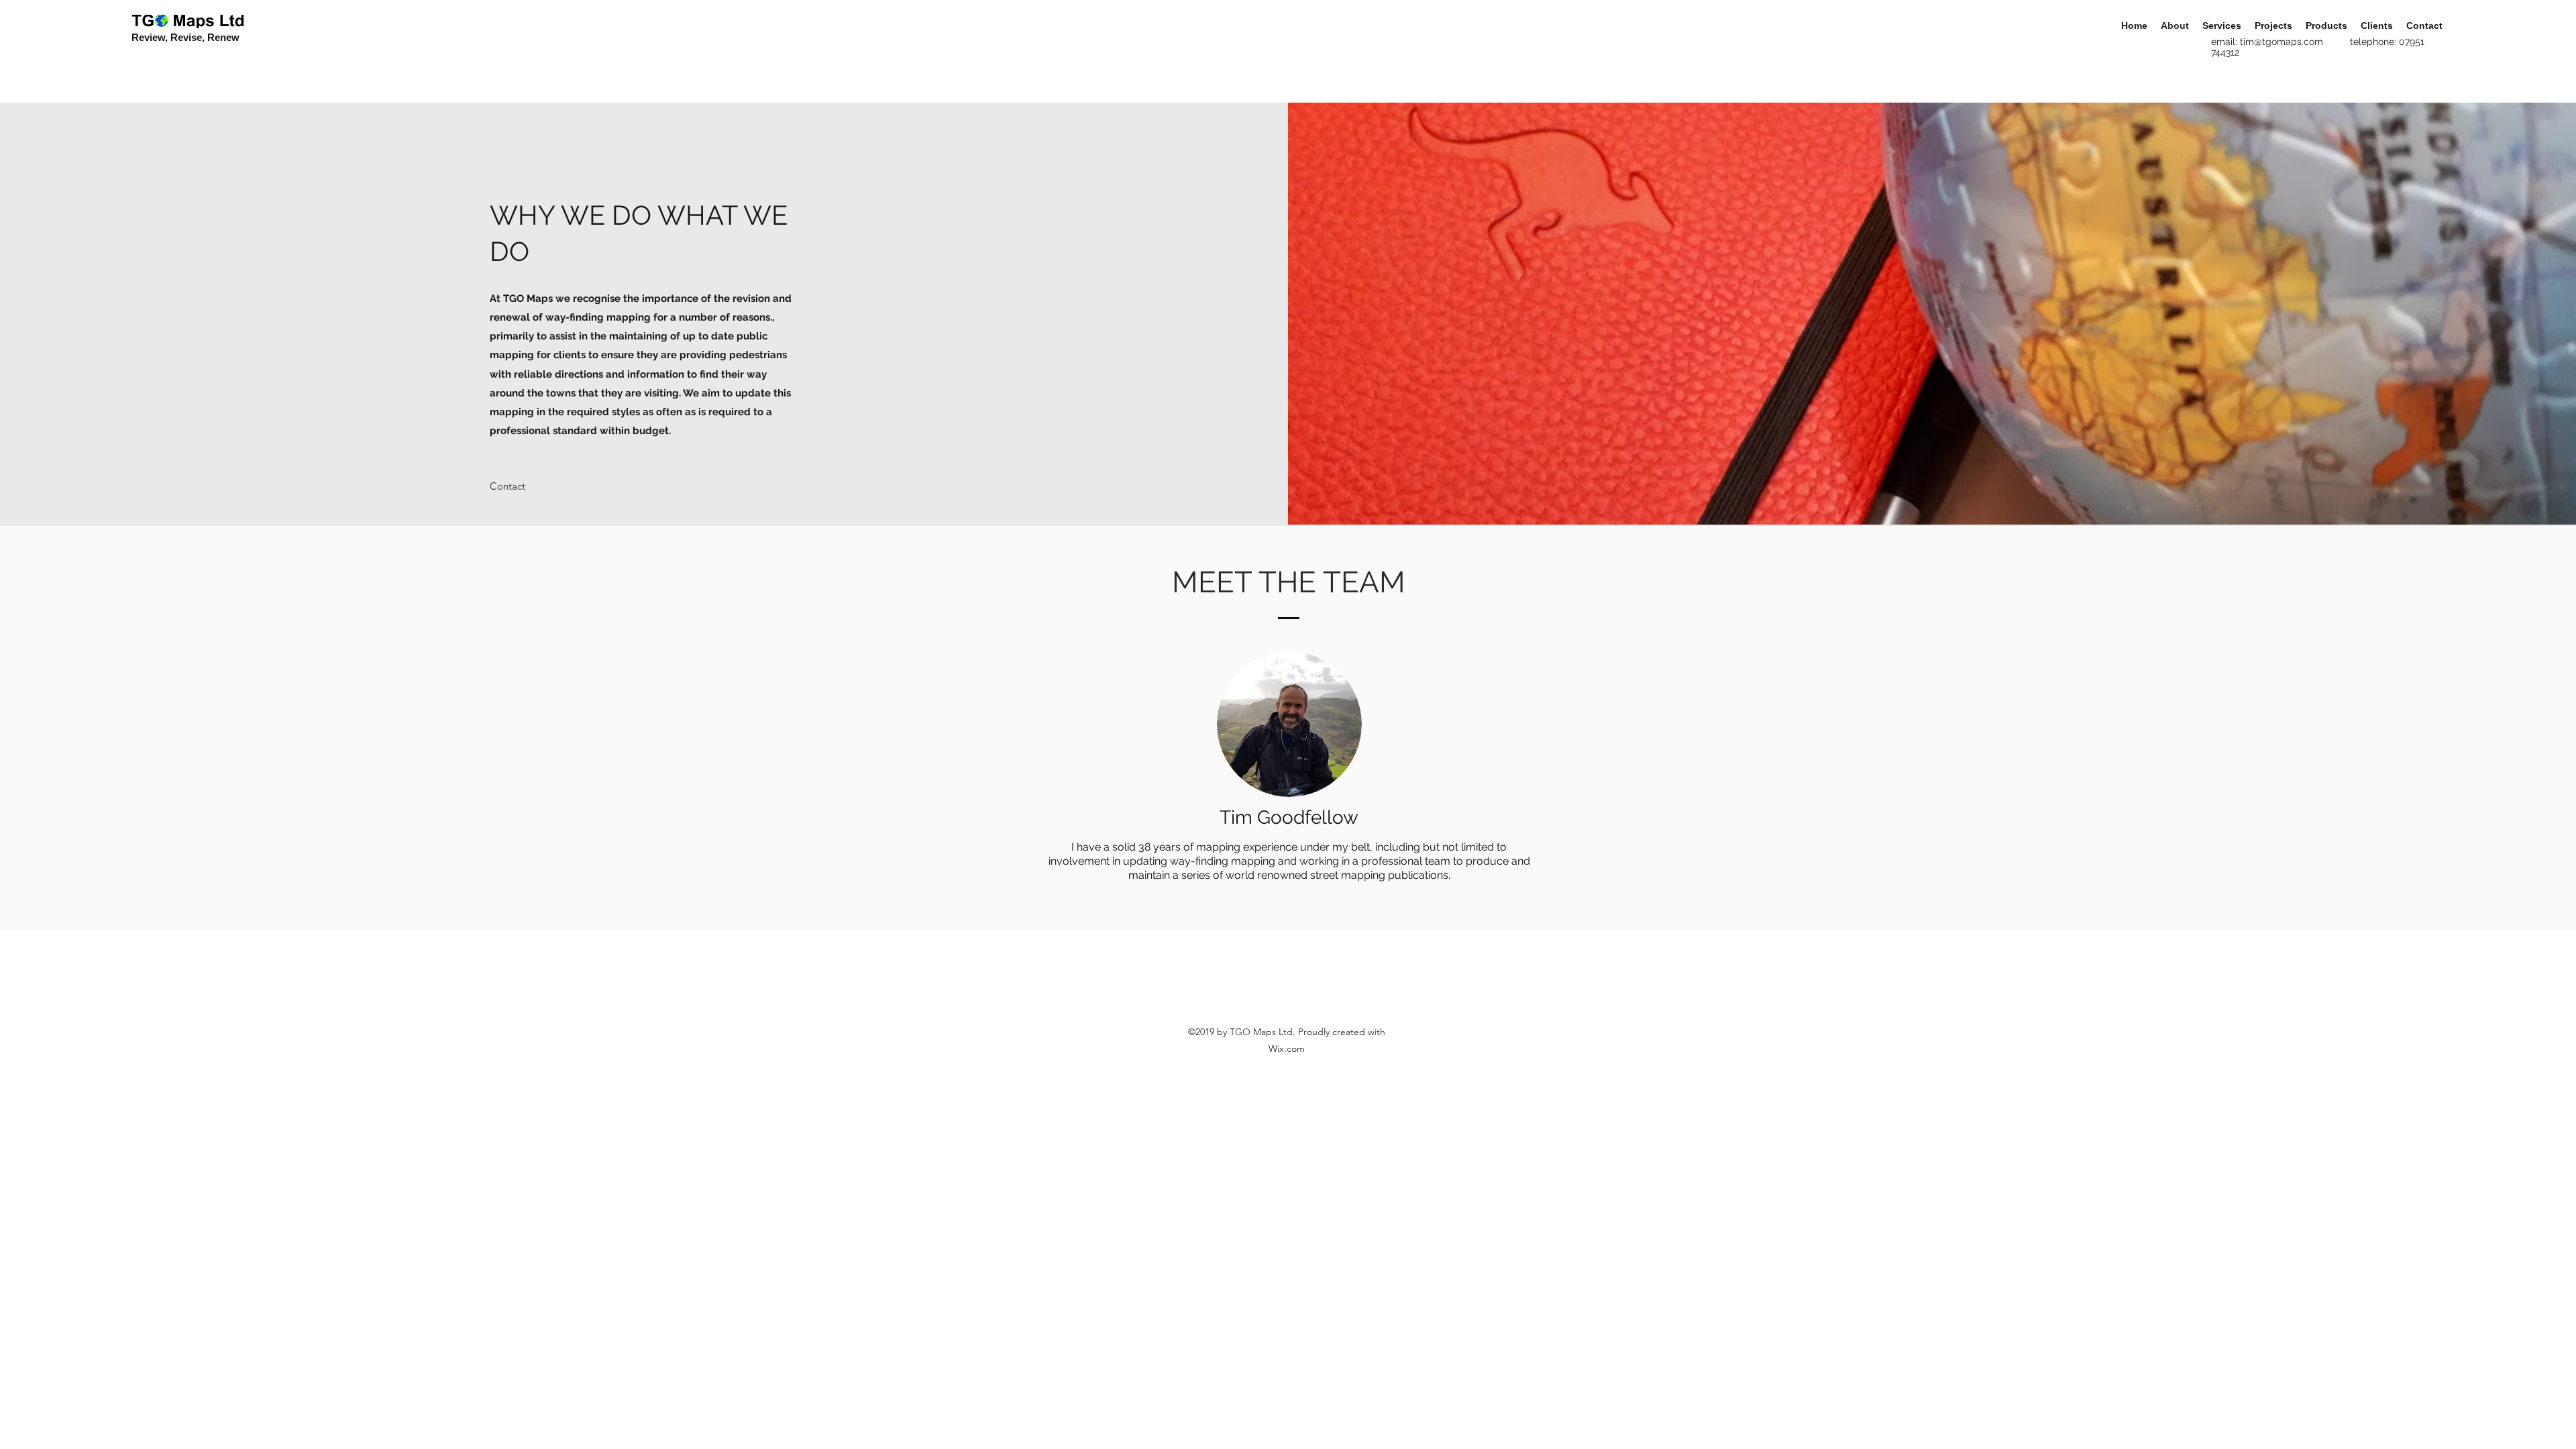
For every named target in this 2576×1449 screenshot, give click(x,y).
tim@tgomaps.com (2282, 42)
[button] (507, 486)
